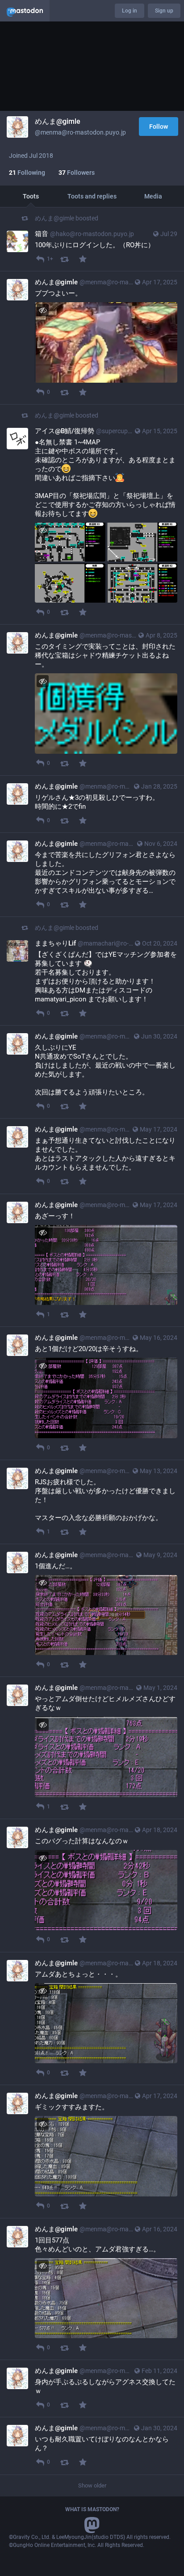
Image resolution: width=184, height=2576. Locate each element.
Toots (31, 196)
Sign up (164, 11)
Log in (130, 11)
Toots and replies (92, 196)
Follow (159, 127)
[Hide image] (43, 310)
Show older (92, 2485)
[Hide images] (43, 530)
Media (153, 196)
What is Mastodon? (92, 2509)
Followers (77, 173)
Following (27, 173)
